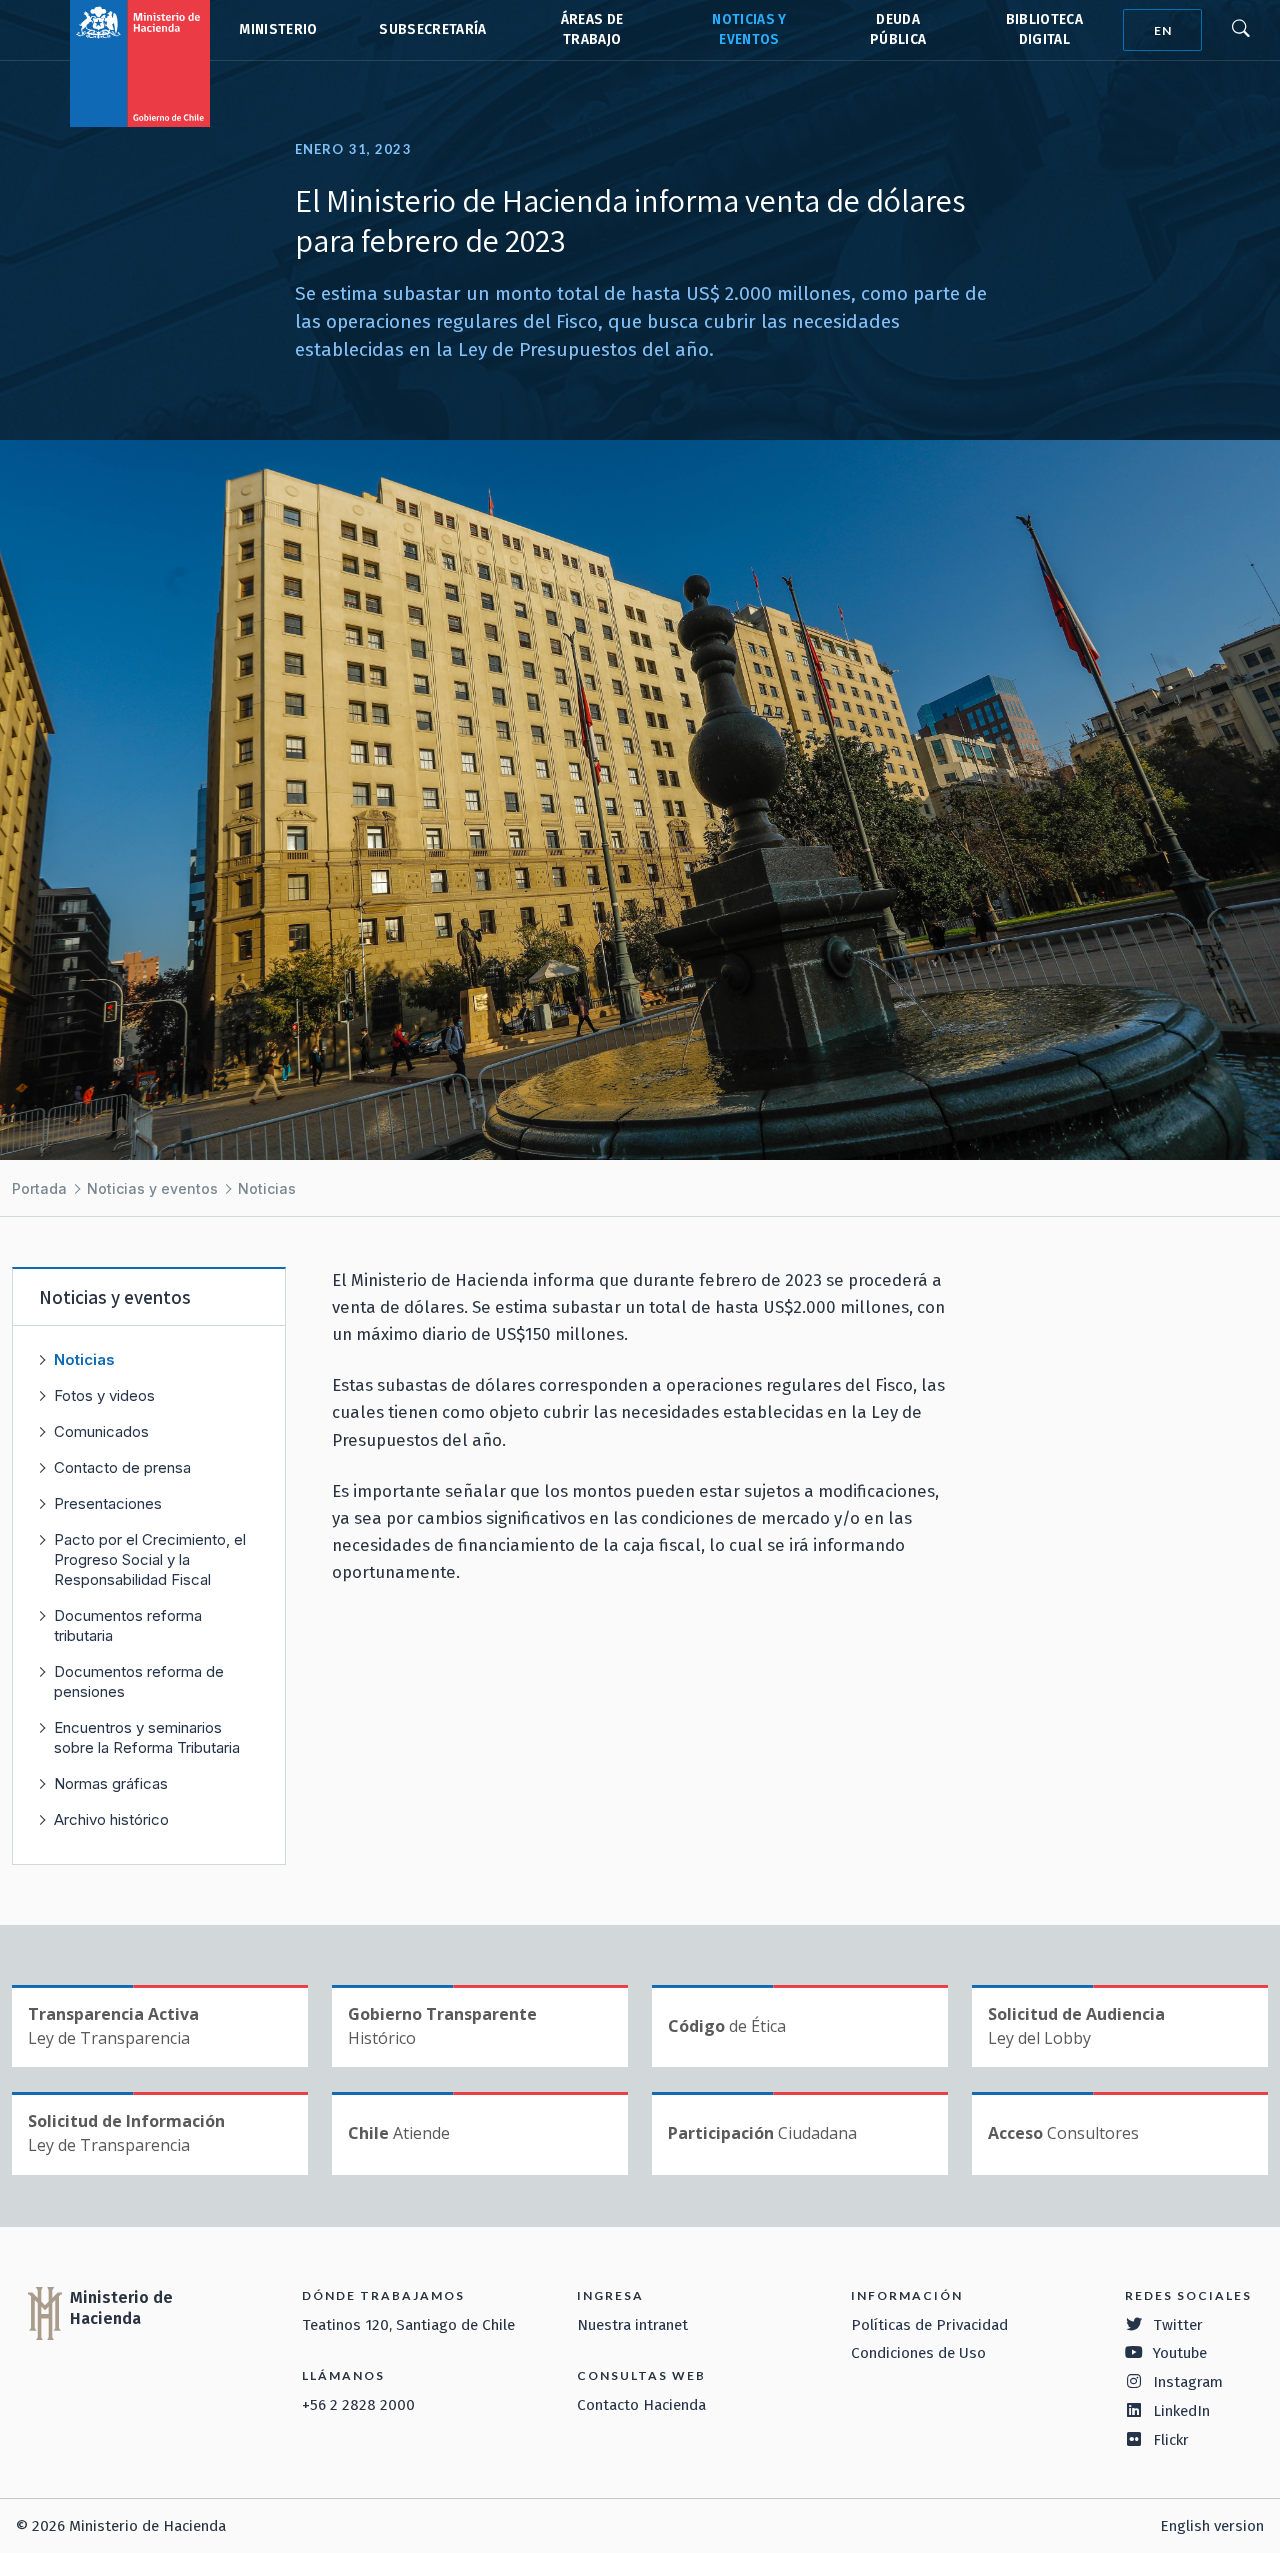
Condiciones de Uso (918, 2353)
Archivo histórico (111, 1819)
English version (1212, 2526)
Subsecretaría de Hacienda (431, 30)
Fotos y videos (104, 1395)
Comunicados (101, 1431)
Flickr (1171, 2440)
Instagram (1188, 2382)
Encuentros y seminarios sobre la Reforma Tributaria (147, 1737)
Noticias (267, 1188)
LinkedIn (1181, 2411)
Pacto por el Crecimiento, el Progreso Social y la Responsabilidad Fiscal (150, 1559)
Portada (39, 1188)
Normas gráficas (111, 1783)
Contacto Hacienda (641, 2405)
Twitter (1178, 2325)
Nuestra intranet (632, 2325)
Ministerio (278, 29)
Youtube (1180, 2353)
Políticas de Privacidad (929, 2325)
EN (1163, 30)
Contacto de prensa (122, 1467)
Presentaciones (108, 1503)
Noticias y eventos (152, 1188)
